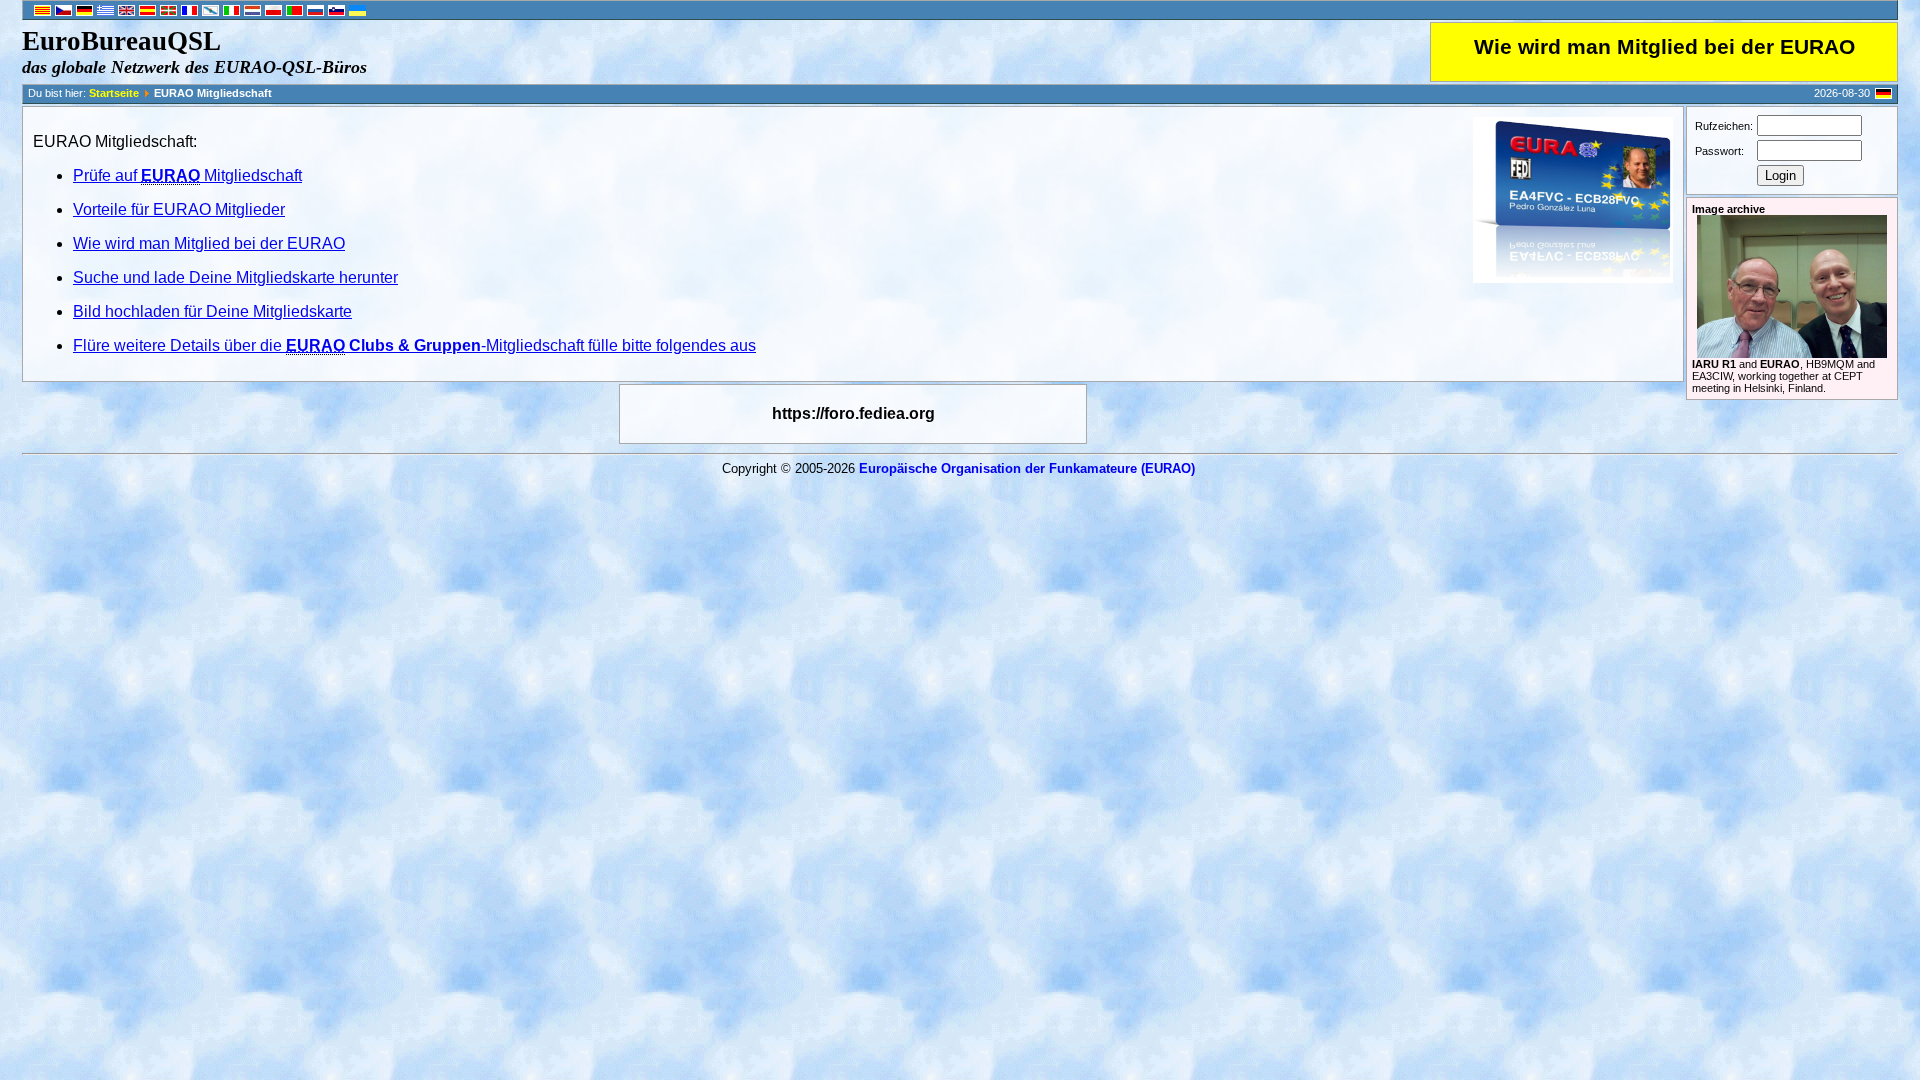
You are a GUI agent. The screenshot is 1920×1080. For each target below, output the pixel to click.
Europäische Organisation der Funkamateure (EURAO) (1027, 468)
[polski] (273, 12)
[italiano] (231, 12)
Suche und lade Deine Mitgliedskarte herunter (235, 277)
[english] (126, 12)
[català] (42, 12)
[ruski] (315, 12)
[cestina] (63, 12)
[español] (147, 12)
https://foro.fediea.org (853, 413)
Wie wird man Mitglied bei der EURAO (1664, 47)
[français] (189, 12)
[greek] (105, 12)
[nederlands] (252, 12)
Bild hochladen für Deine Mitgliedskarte (212, 311)
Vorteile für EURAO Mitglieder (179, 209)
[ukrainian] (357, 12)
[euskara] (168, 12)
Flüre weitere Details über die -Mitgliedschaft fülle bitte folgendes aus (414, 345)
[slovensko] (336, 12)
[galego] (210, 12)
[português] (294, 12)
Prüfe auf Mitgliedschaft (187, 175)
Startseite (114, 93)
